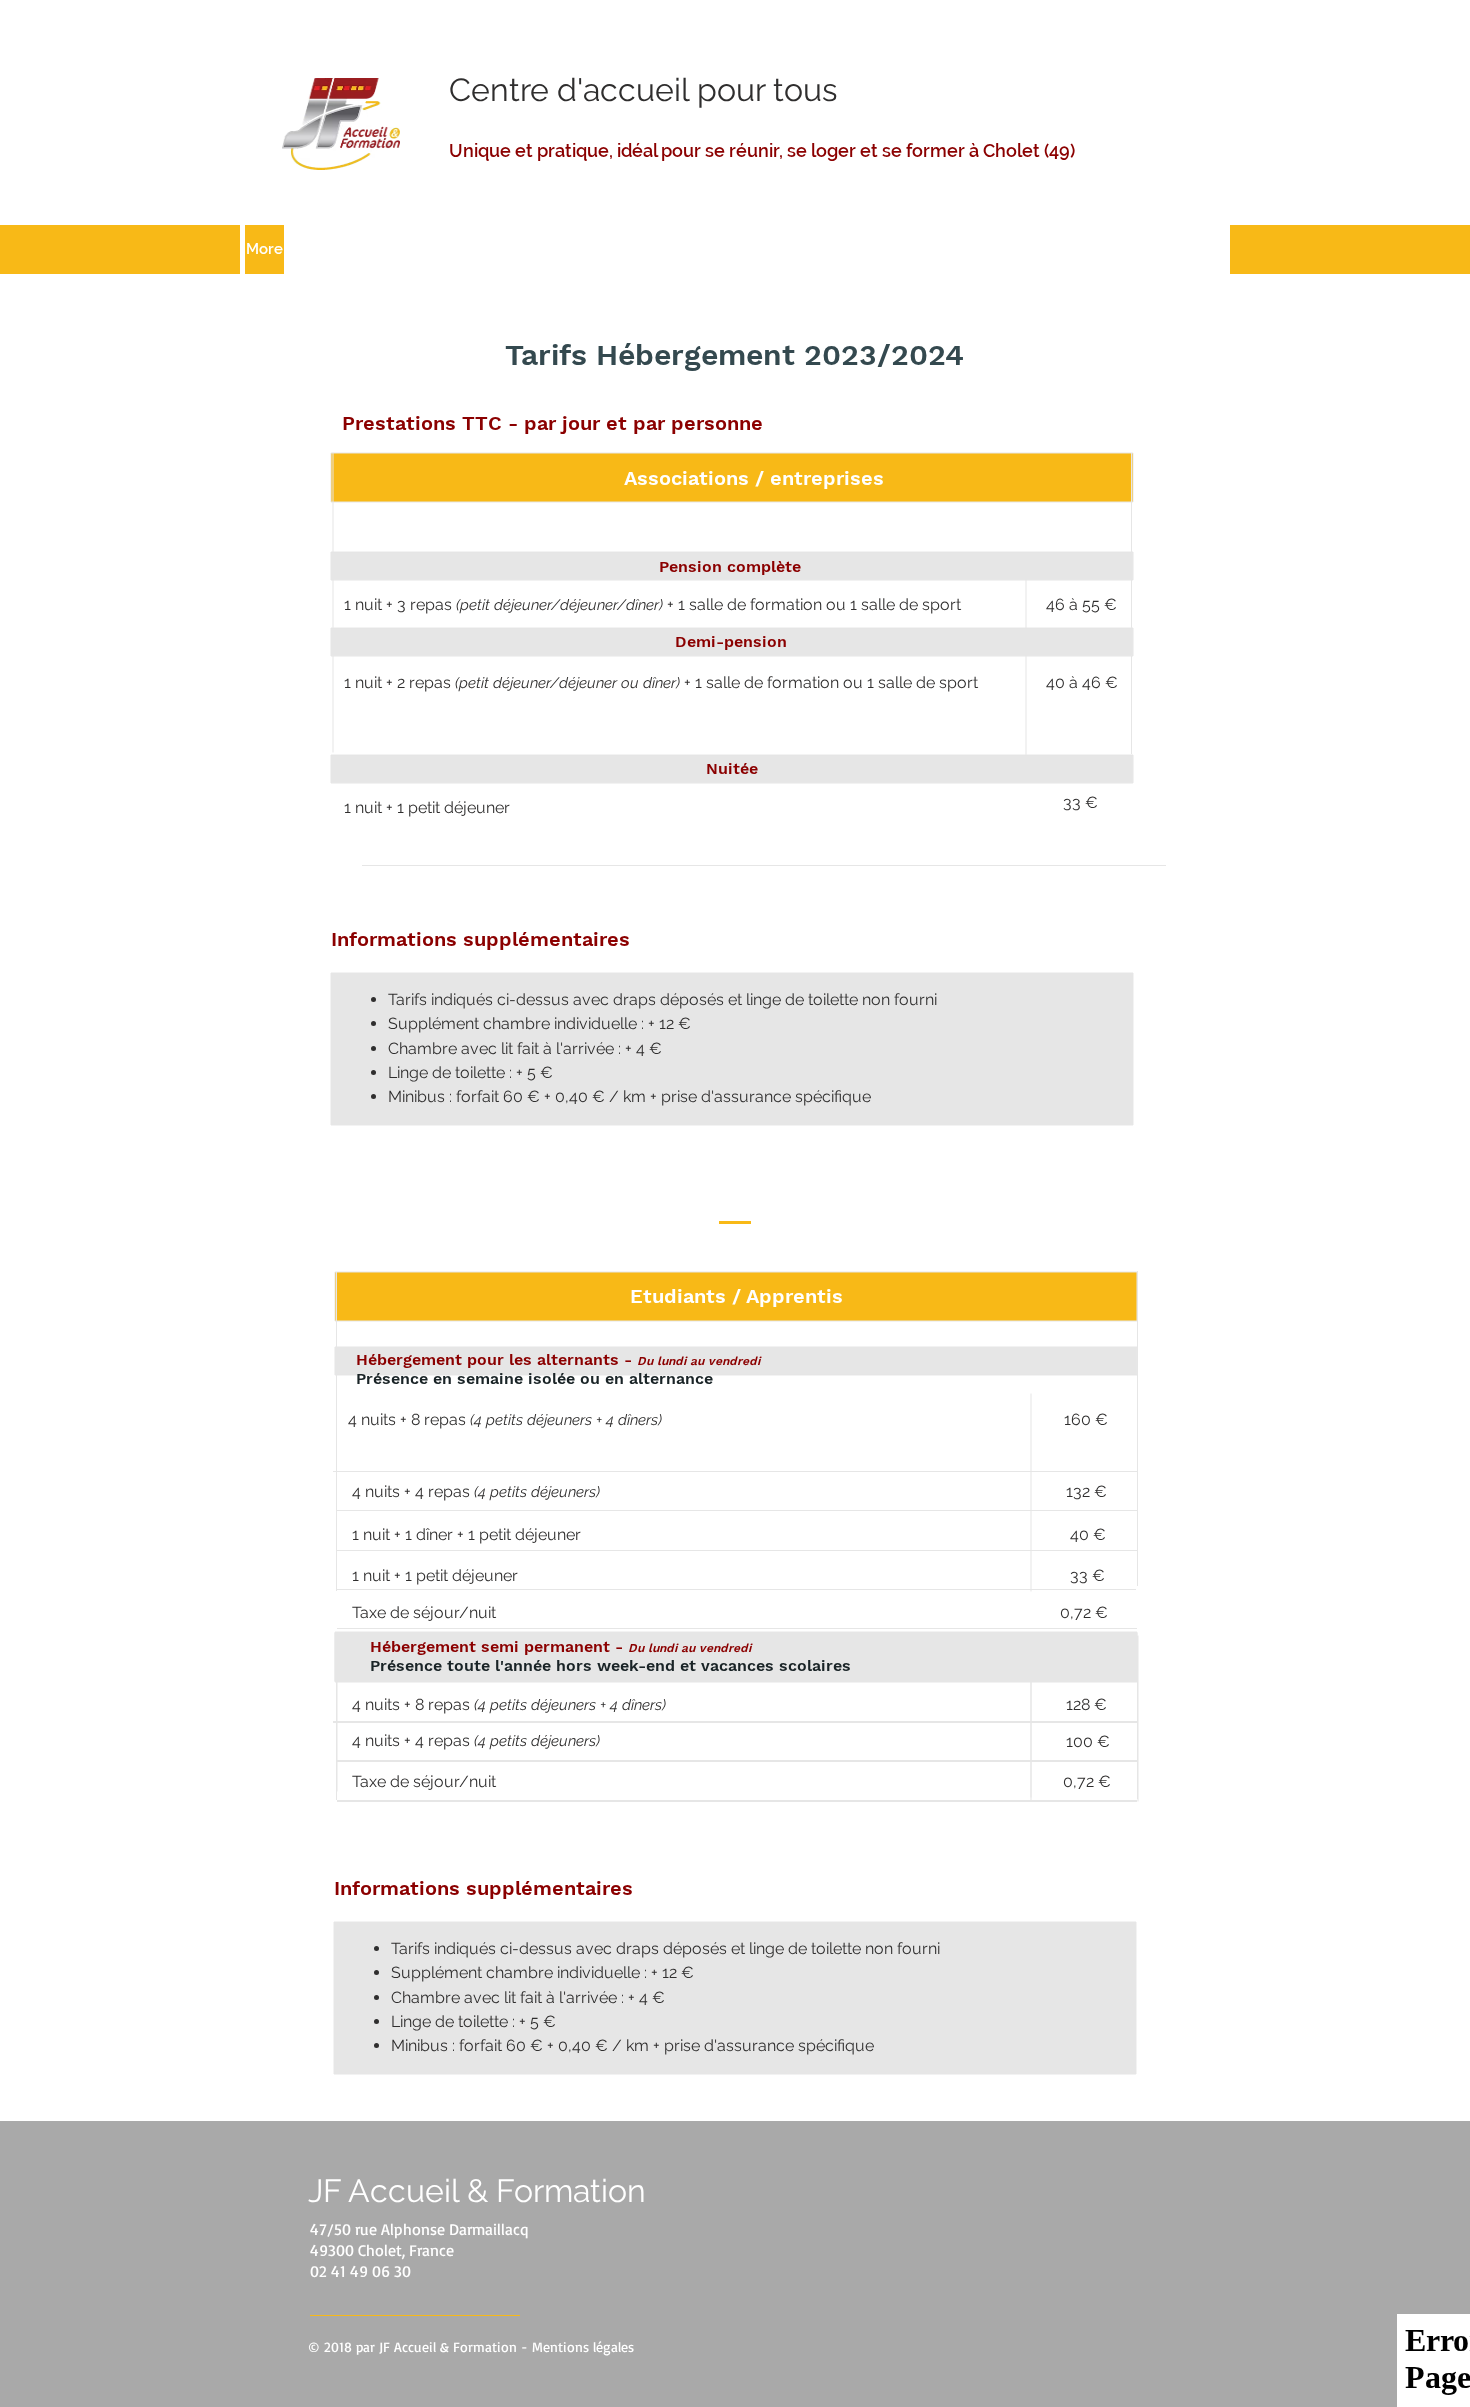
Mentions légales (583, 2346)
